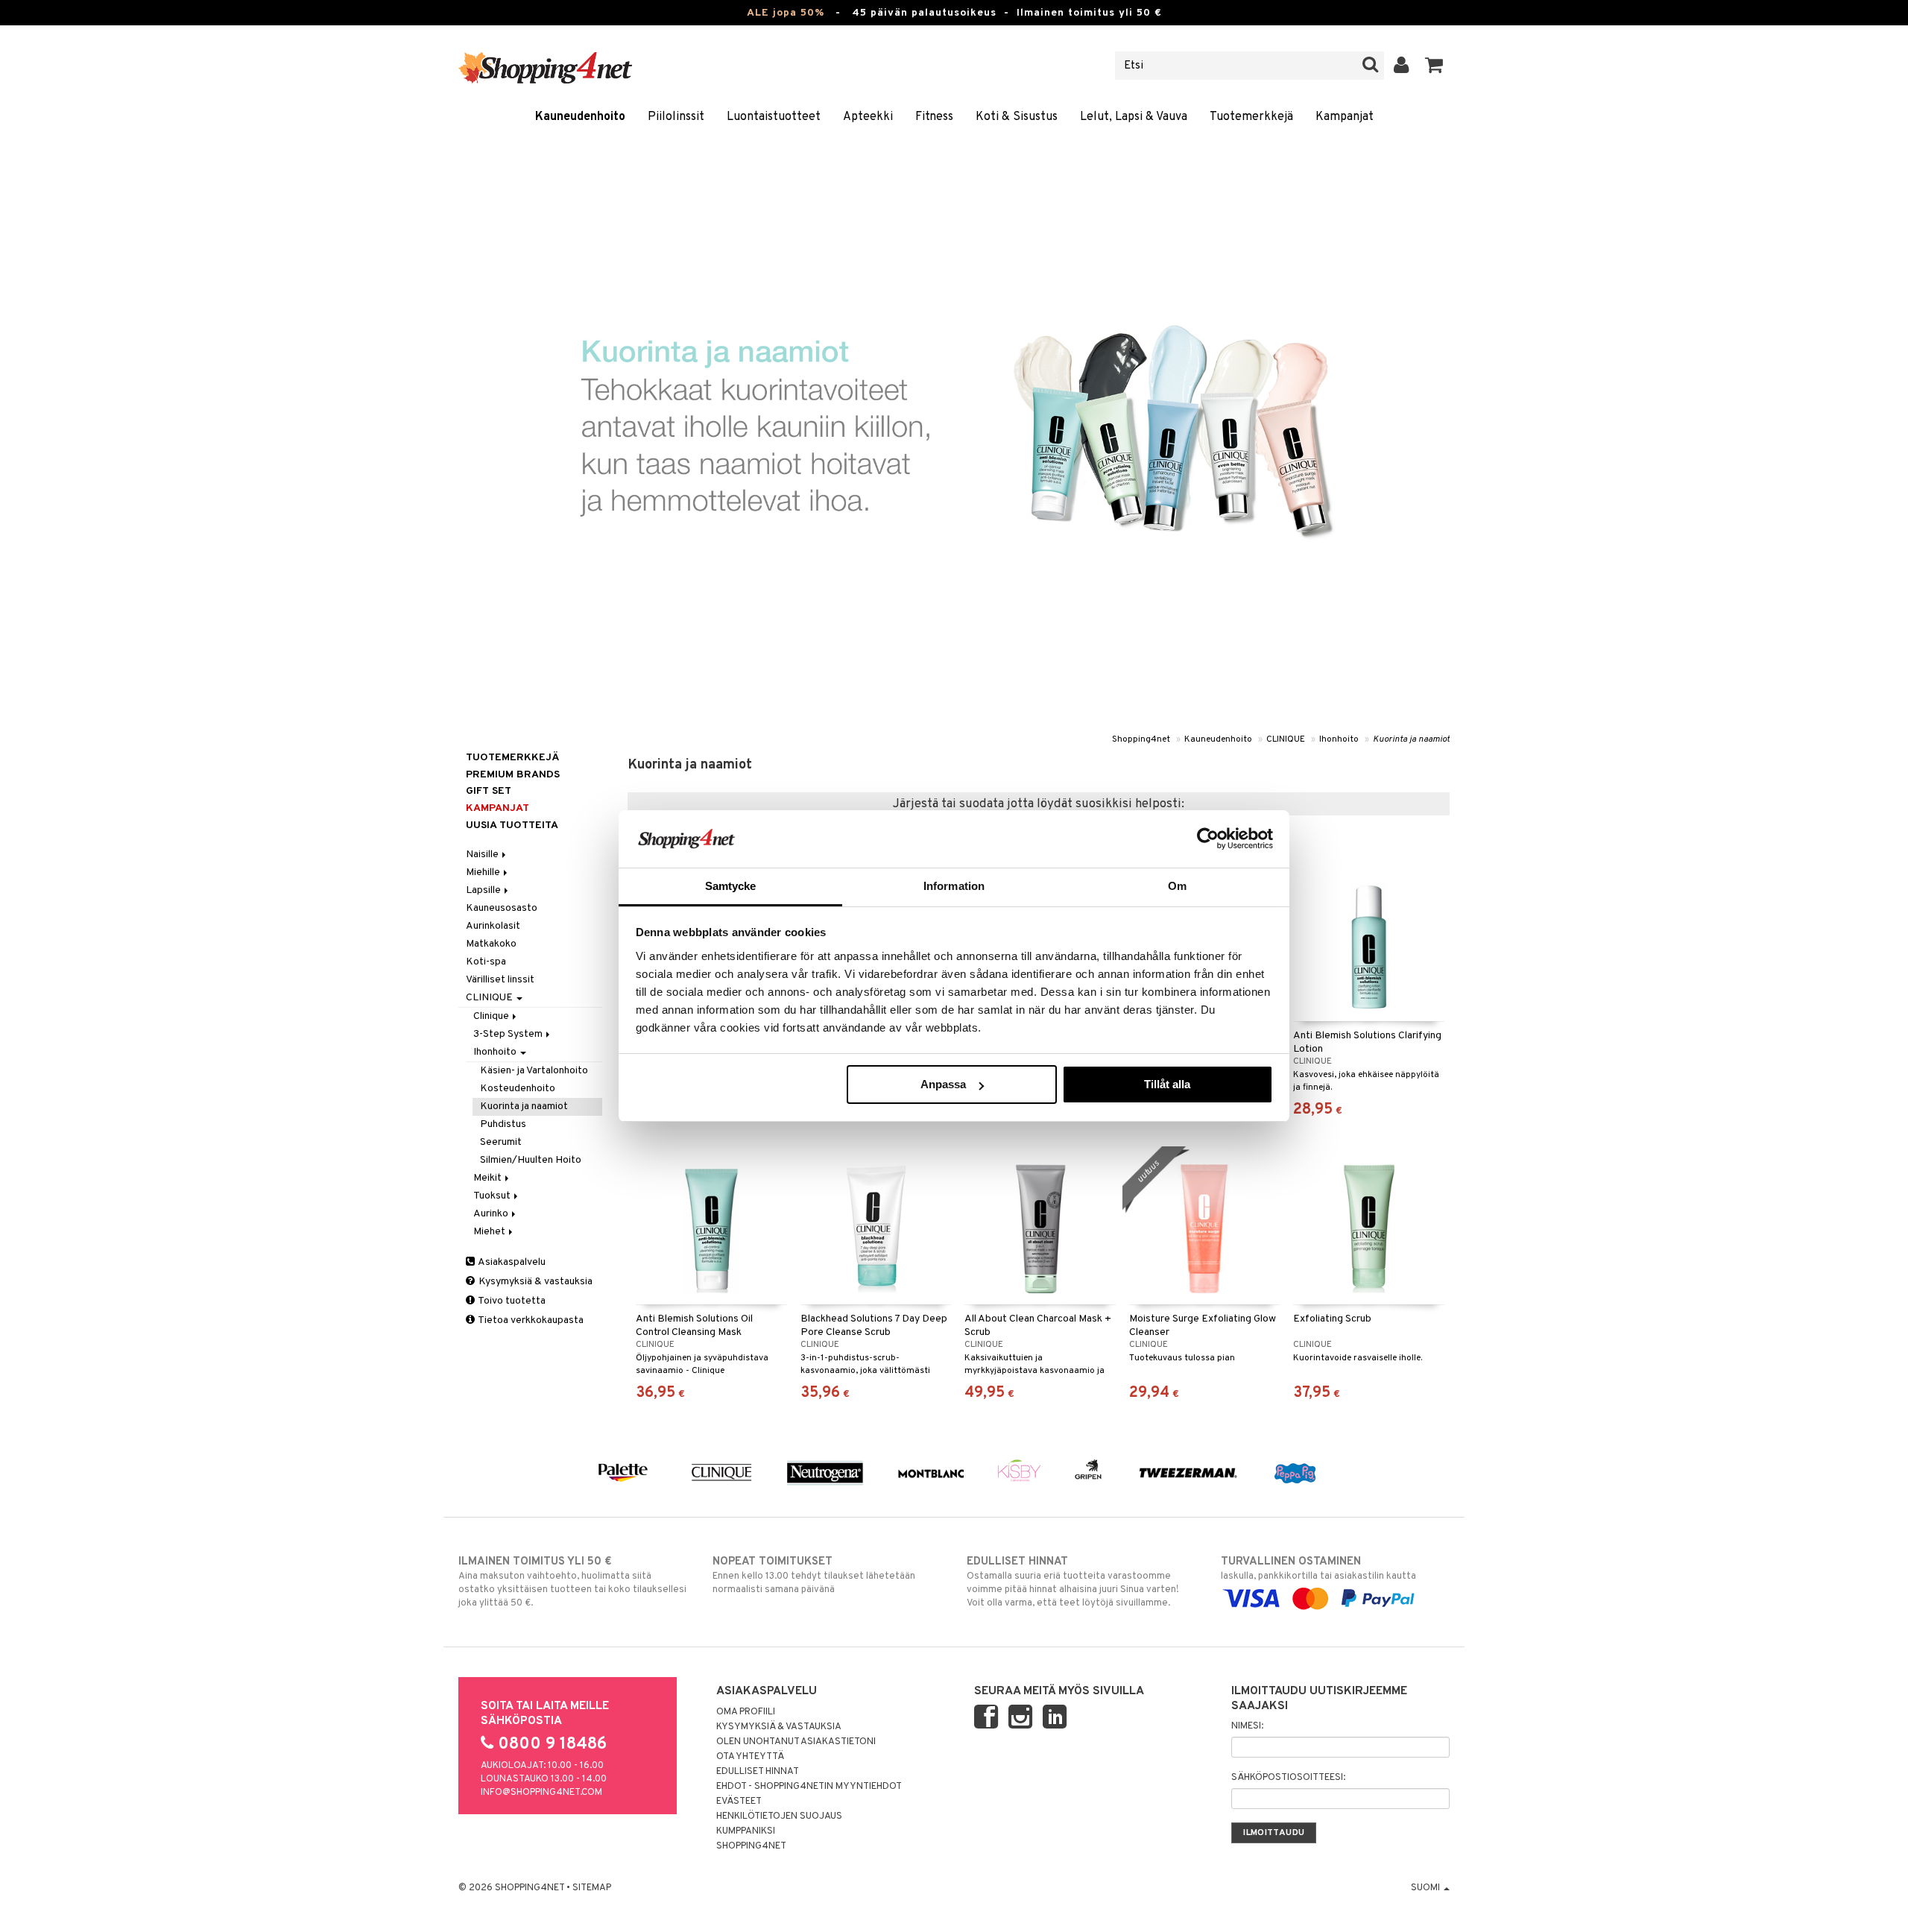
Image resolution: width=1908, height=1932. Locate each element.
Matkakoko (491, 944)
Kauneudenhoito (580, 117)
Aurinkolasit (493, 926)
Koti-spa (486, 962)
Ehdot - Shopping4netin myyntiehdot (809, 1787)
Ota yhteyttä (750, 1757)
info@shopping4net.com (541, 1793)
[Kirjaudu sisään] (1402, 66)
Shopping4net (1141, 739)
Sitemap (592, 1888)
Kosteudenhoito (518, 1089)
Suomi (1427, 1888)
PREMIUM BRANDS (513, 775)
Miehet (490, 1232)
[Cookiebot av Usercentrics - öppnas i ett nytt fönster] (1208, 839)
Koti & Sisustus (1017, 117)
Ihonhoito (1339, 739)
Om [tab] (1177, 886)
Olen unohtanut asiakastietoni (796, 1742)
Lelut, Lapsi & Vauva (1134, 117)
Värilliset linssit (500, 980)
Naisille (483, 855)
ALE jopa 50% (786, 13)
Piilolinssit (676, 117)
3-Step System (509, 1034)
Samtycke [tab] (731, 886)
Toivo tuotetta (511, 1301)
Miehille (484, 872)
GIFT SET (489, 791)
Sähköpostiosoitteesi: (1288, 1778)
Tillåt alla (1167, 1084)
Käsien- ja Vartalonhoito (534, 1071)
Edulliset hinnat (758, 1772)
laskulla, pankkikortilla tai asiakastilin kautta (1318, 1569)
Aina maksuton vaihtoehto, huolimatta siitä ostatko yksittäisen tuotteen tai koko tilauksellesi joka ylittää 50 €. (572, 1582)
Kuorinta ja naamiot (1411, 739)
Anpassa (943, 1084)
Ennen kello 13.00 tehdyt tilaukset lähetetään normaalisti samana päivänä (814, 1575)
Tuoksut (493, 1196)
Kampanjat (1345, 117)
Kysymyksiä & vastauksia (534, 1282)
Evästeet (739, 1802)
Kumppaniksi (746, 1831)
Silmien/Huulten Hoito (531, 1160)
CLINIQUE (1286, 739)
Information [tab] (954, 886)
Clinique (492, 1016)
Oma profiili (746, 1712)
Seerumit (501, 1142)
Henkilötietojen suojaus (779, 1816)
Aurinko (492, 1214)
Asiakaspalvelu (511, 1262)
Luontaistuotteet (774, 117)
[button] (1434, 66)
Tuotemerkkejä (1251, 117)
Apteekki (868, 117)
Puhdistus (503, 1124)
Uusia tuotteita (512, 825)
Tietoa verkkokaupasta (530, 1320)
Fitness (934, 117)
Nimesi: (1247, 1726)
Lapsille (484, 890)
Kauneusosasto (502, 908)
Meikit (489, 1178)
